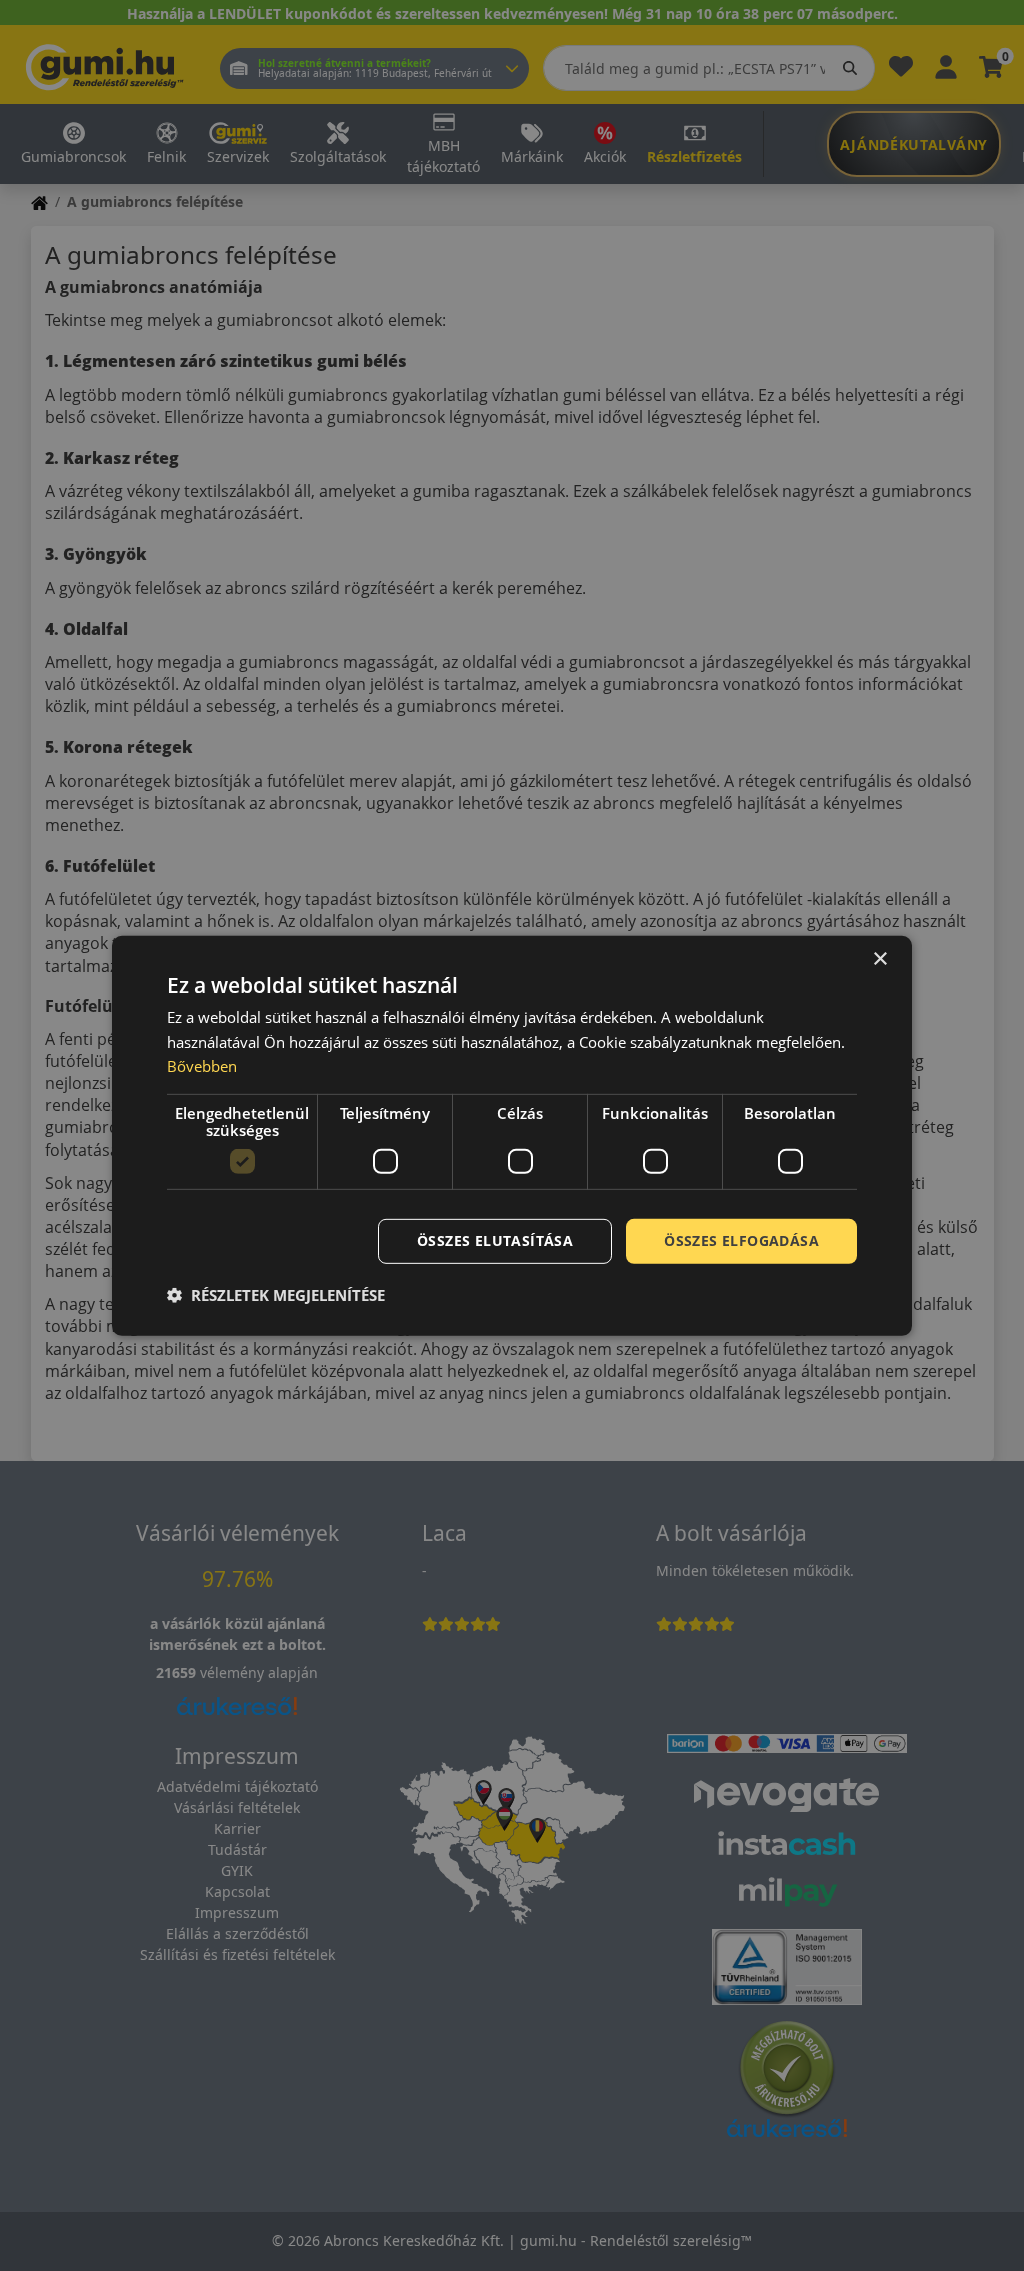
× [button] (879, 958)
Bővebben (202, 1066)
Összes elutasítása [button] (495, 1240)
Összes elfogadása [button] (741, 1240)
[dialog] (512, 1135)
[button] (276, 1295)
